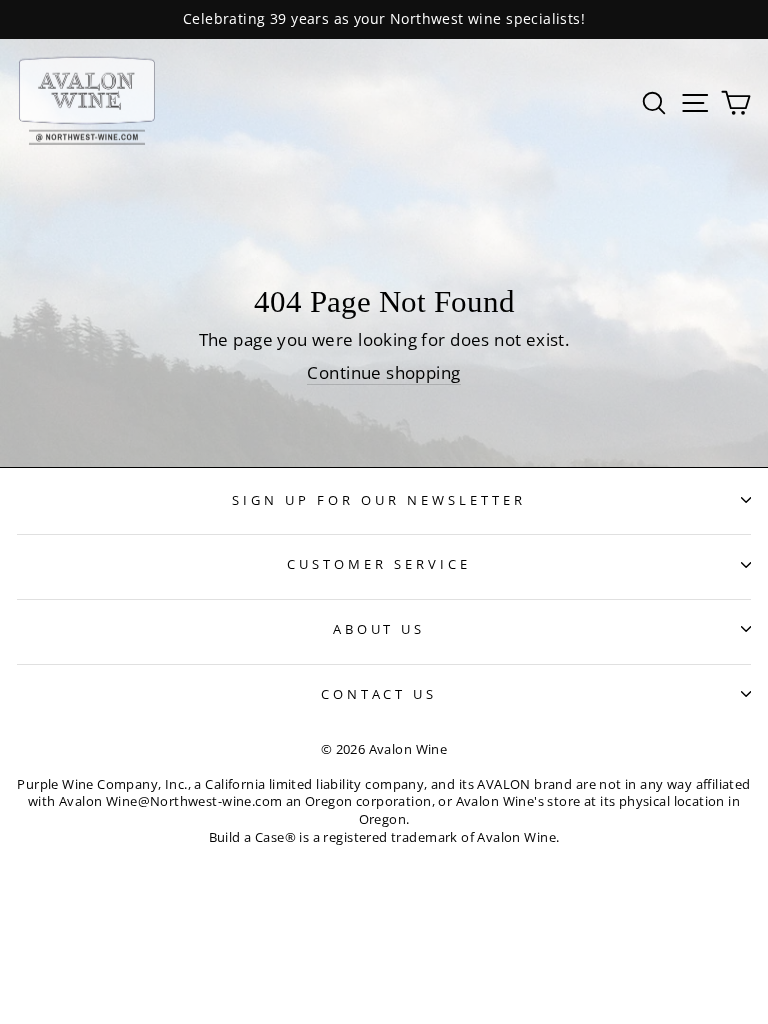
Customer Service (379, 564)
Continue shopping (383, 372)
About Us (379, 629)
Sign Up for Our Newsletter (378, 500)
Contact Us (379, 694)
